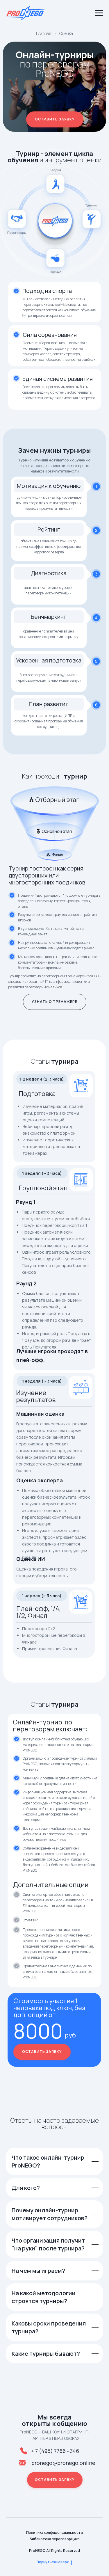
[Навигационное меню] (99, 13)
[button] (55, 119)
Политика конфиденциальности (54, 2533)
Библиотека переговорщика (55, 2539)
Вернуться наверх (53, 2562)
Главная (44, 33)
